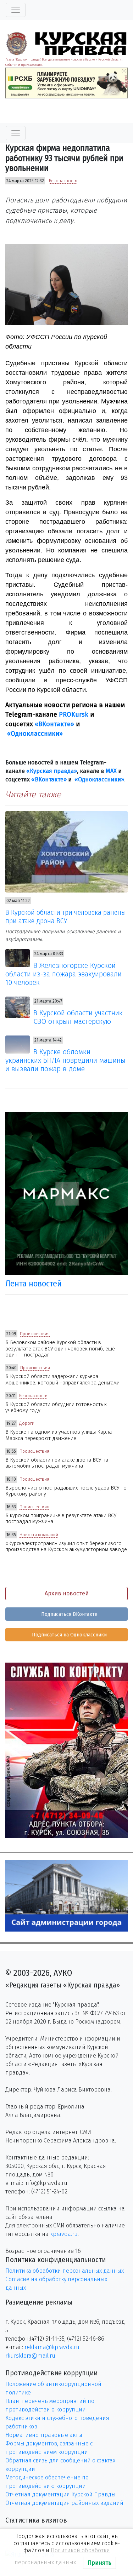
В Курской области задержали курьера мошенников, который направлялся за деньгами (62, 1379)
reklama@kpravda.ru (52, 2347)
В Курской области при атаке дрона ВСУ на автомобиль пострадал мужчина (57, 1463)
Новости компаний (39, 1535)
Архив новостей (67, 1593)
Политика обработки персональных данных (65, 2271)
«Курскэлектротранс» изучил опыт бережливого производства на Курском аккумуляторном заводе (66, 1547)
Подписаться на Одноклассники (69, 1635)
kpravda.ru (64, 2234)
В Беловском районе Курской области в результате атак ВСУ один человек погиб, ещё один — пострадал (60, 1349)
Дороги (27, 1423)
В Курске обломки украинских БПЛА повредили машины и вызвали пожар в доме (65, 1060)
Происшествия (35, 1334)
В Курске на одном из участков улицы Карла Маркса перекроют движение (59, 1435)
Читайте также (33, 794)
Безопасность (63, 181)
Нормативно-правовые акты (44, 2435)
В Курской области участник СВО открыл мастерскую (78, 1017)
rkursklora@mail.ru (30, 2356)
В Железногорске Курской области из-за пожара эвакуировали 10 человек (63, 974)
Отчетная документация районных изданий (64, 2503)
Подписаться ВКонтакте (69, 1614)
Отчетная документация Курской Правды (60, 2494)
